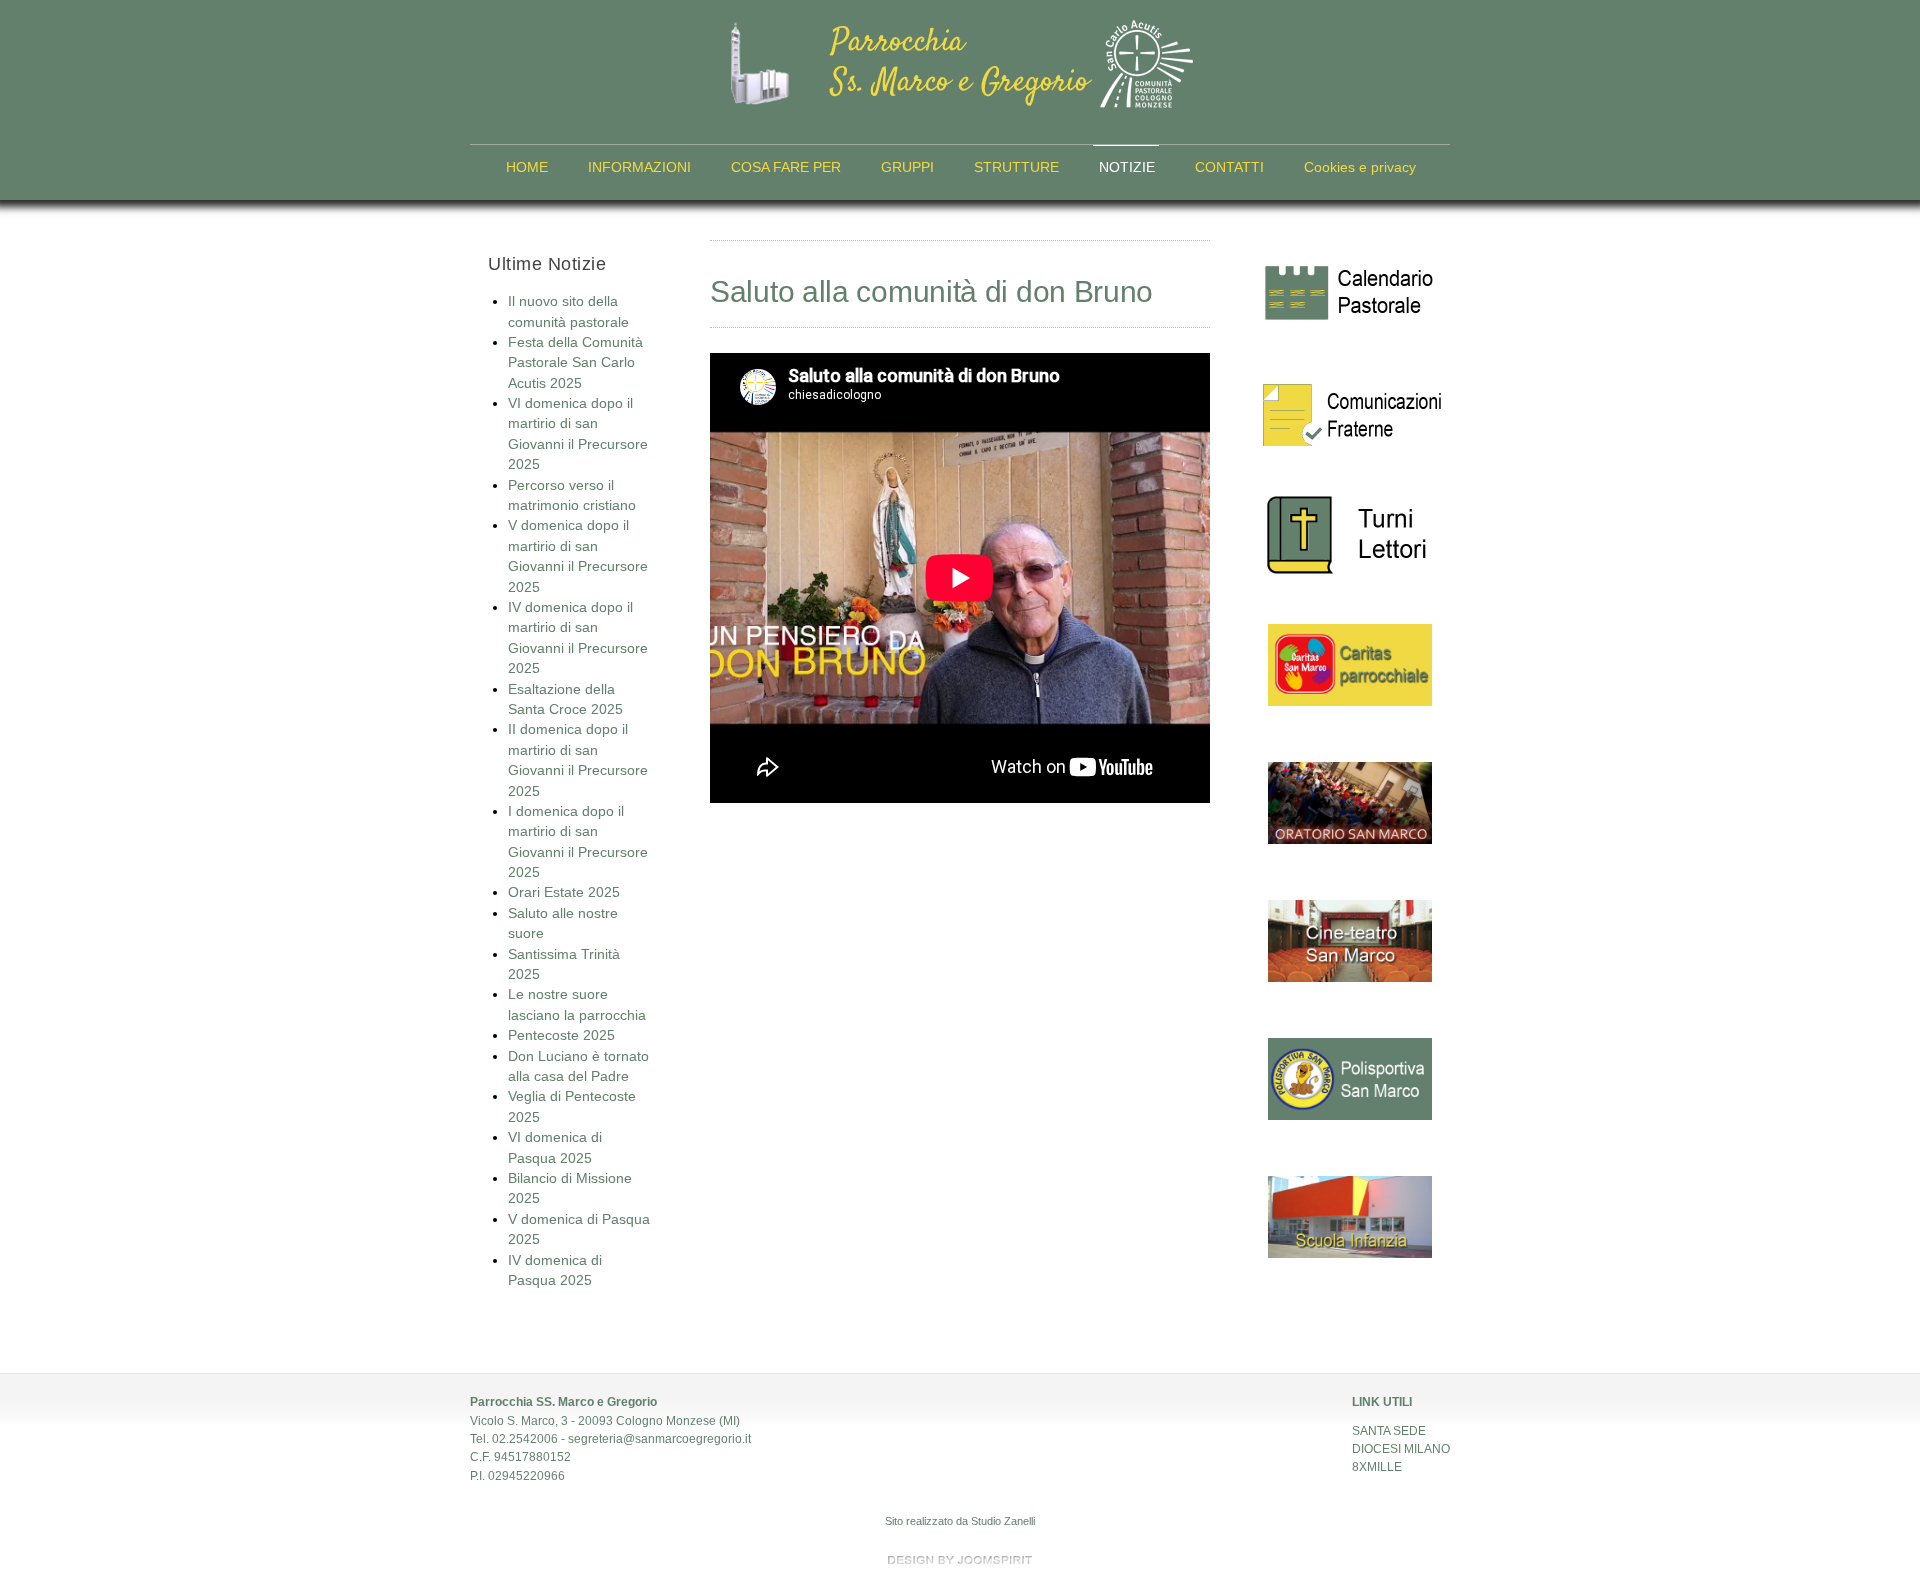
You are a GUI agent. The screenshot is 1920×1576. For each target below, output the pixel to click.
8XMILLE (1377, 1467)
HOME (527, 167)
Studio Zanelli (1003, 1521)
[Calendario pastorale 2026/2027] (1350, 295)
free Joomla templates (960, 1560)
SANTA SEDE (1389, 1431)
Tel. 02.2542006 (514, 1439)
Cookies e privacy (1360, 167)
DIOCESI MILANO (1401, 1449)
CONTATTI (1229, 167)
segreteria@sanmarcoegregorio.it (659, 1439)
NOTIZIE (1127, 167)
